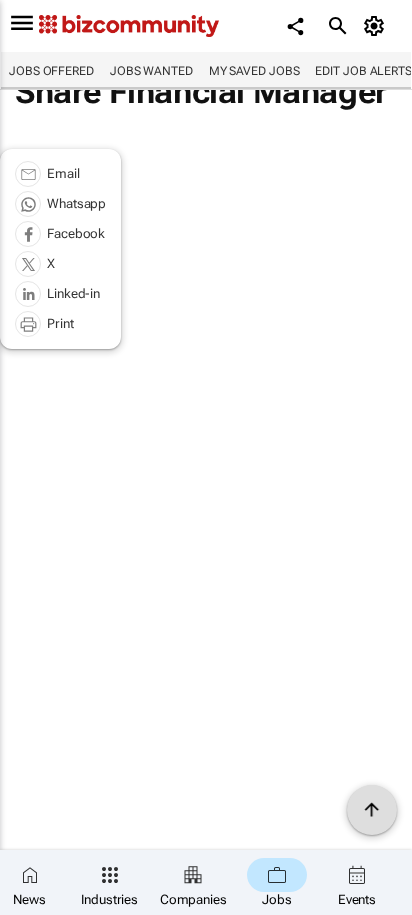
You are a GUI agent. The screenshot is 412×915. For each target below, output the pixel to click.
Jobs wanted (151, 71)
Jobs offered (51, 71)
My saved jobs (254, 71)
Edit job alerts (363, 71)
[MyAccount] (377, 26)
